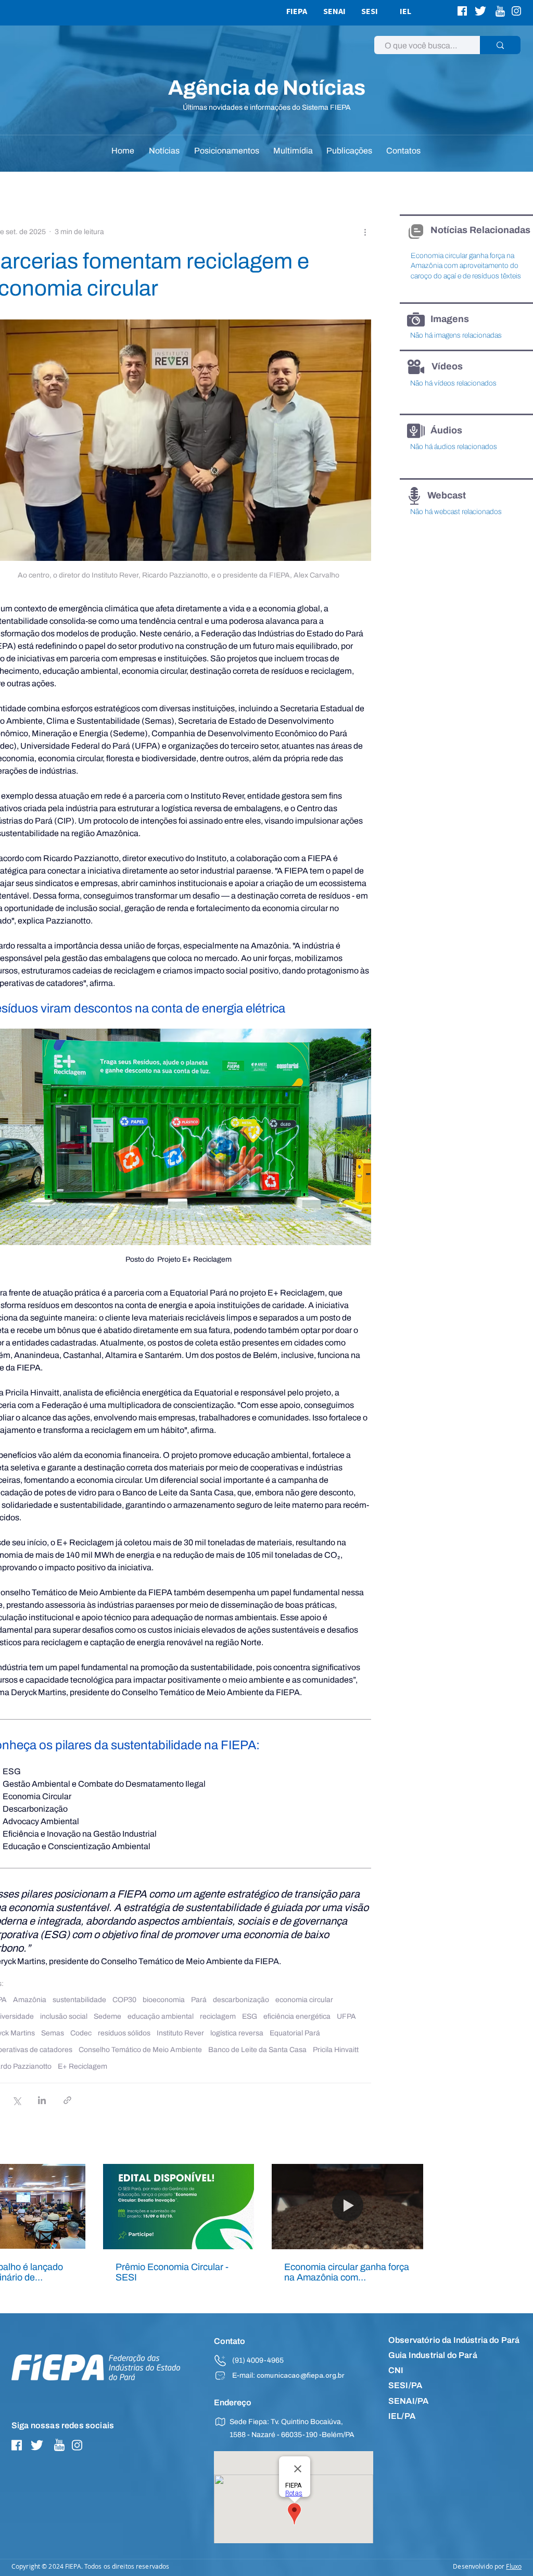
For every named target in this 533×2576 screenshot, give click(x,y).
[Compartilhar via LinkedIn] (42, 2100)
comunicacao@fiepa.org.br (301, 2376)
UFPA (346, 2016)
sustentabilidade (79, 2000)
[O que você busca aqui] (500, 45)
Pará (199, 2000)
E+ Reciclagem (83, 2066)
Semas (53, 2033)
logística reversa (237, 2033)
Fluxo (514, 2566)
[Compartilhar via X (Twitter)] (16, 2100)
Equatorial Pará (295, 2033)
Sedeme (107, 2016)
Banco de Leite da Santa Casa (257, 2050)
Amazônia (30, 2000)
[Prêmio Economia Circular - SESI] (179, 2207)
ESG (250, 2016)
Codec (81, 2033)
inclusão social (64, 2016)
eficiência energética (297, 2016)
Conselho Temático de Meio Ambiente (140, 2050)
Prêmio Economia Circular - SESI (172, 2272)
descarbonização (241, 2000)
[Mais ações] (365, 232)
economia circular (304, 2000)
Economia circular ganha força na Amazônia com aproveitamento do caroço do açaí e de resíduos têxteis (347, 2272)
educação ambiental (161, 2016)
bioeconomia (164, 2000)
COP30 (124, 2000)
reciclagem (218, 2016)
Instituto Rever (180, 2033)
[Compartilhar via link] (67, 2100)
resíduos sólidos (124, 2033)
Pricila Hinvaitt (336, 2050)
